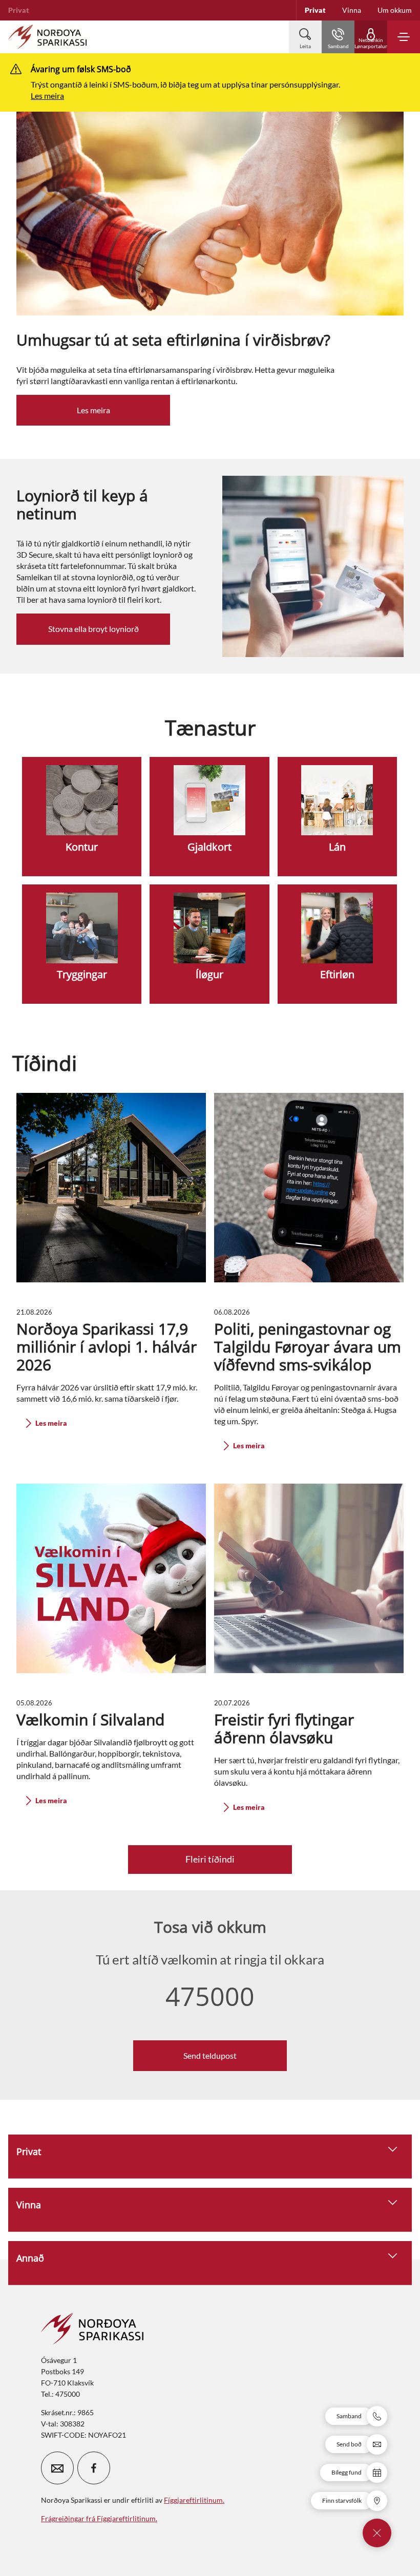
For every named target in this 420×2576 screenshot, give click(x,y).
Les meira (47, 96)
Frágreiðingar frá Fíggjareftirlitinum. (99, 2518)
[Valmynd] (404, 37)
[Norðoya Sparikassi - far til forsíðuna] (47, 37)
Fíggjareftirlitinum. (194, 2500)
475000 (210, 1996)
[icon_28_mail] (57, 2468)
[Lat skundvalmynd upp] (377, 2533)
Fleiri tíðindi (210, 1859)
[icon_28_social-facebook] (94, 2468)
